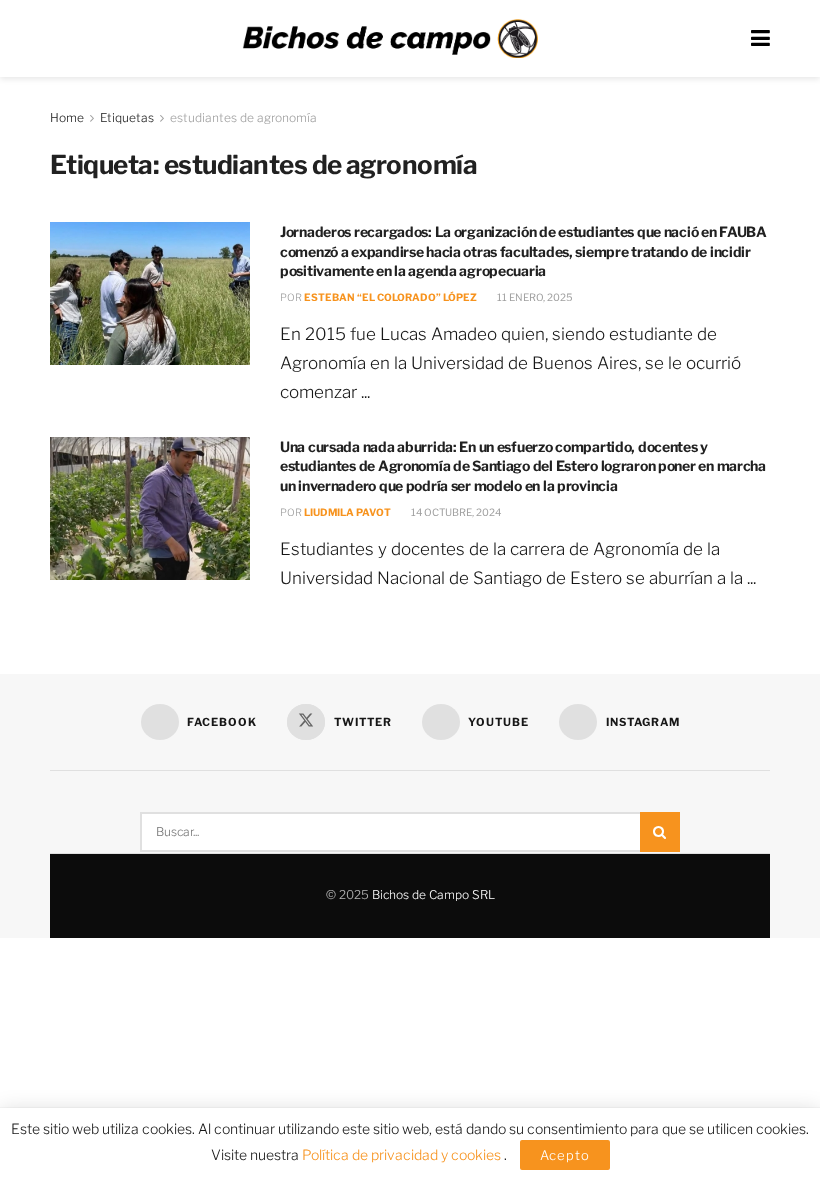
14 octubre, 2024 (455, 512)
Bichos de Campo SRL (433, 894)
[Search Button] (660, 832)
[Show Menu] (760, 38)
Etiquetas (127, 117)
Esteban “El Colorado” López (390, 297)
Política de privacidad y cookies (403, 1154)
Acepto (565, 1155)
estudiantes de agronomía (243, 117)
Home (67, 117)
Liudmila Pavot (347, 512)
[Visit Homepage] (390, 39)
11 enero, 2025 (534, 297)
